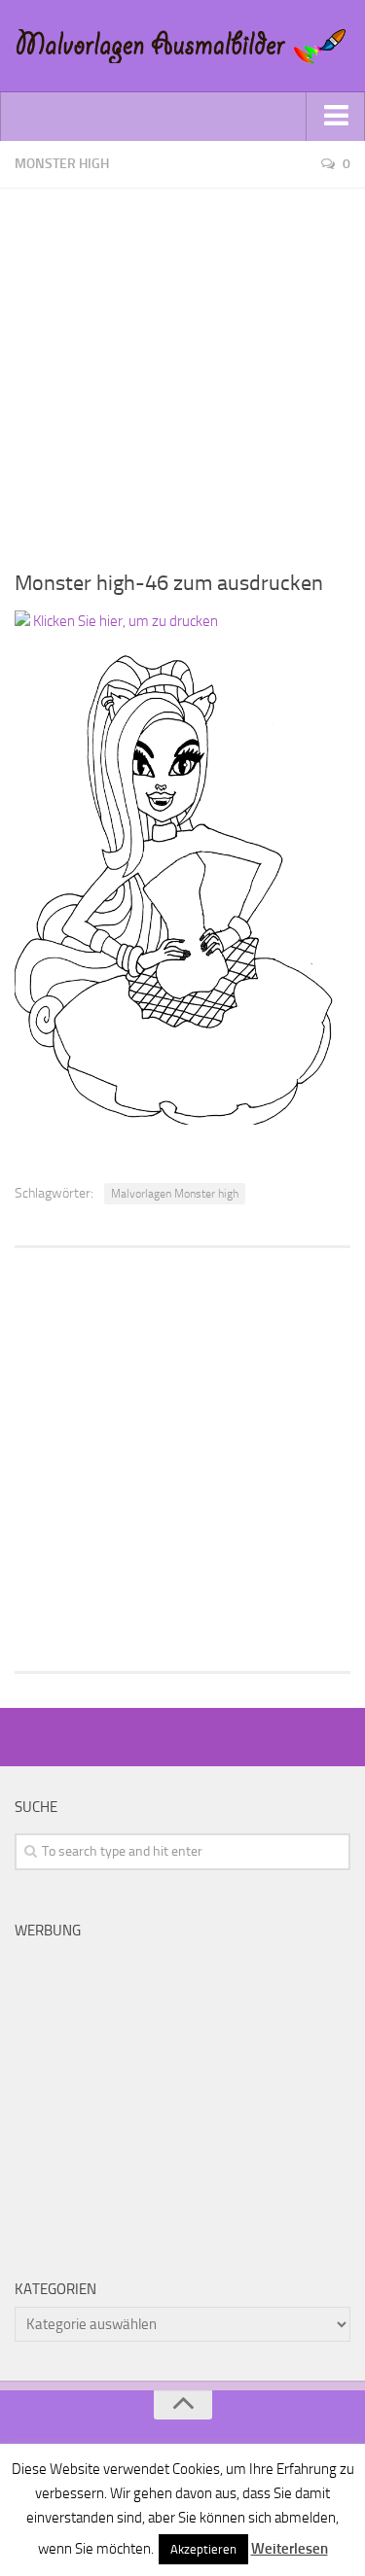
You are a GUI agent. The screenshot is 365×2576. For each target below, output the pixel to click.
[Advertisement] (182, 371)
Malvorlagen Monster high (175, 1194)
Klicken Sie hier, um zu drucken (124, 621)
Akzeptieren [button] (203, 2549)
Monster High (62, 164)
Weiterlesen (290, 2549)
